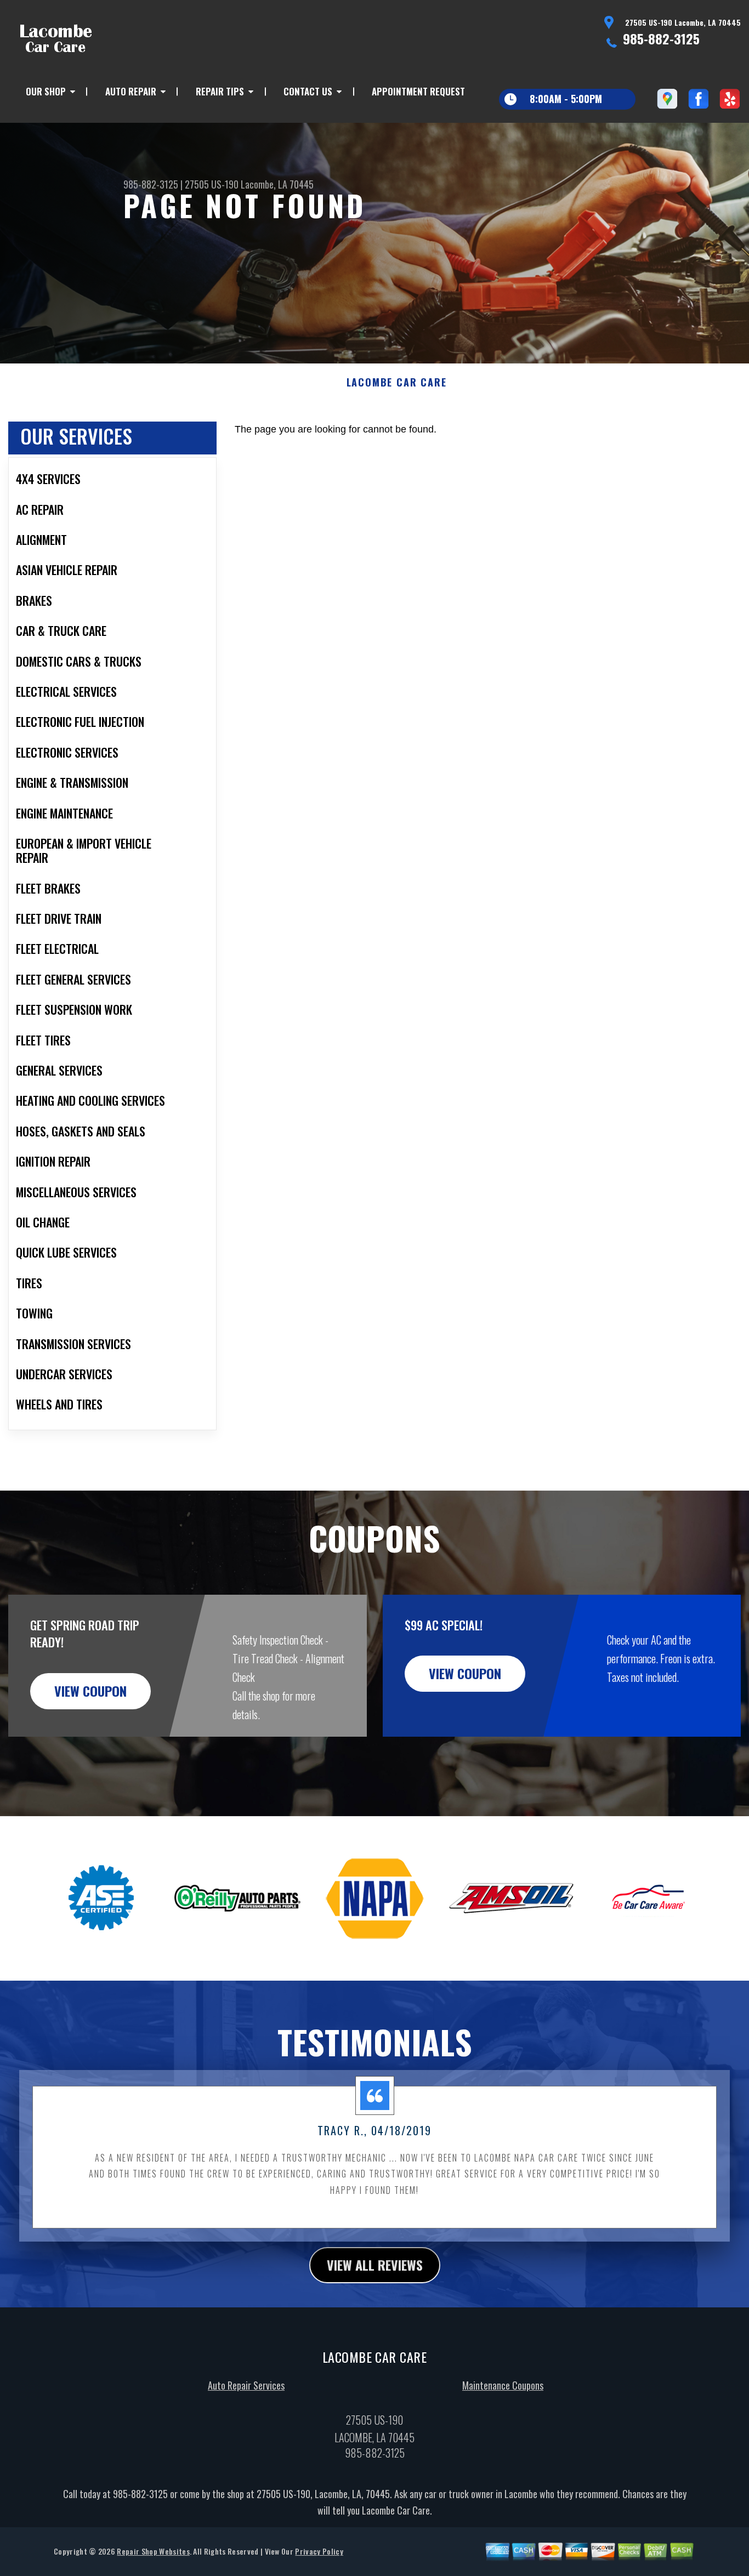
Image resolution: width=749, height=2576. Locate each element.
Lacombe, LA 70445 (277, 184)
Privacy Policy (319, 2551)
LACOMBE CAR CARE (397, 383)
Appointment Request (418, 91)
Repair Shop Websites (153, 2551)
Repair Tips (220, 91)
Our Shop (46, 91)
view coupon (90, 1691)
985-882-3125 (661, 38)
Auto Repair (131, 91)
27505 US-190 (212, 184)
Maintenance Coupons (503, 2385)
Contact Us (308, 91)
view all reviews (375, 2265)
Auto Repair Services (246, 2385)
